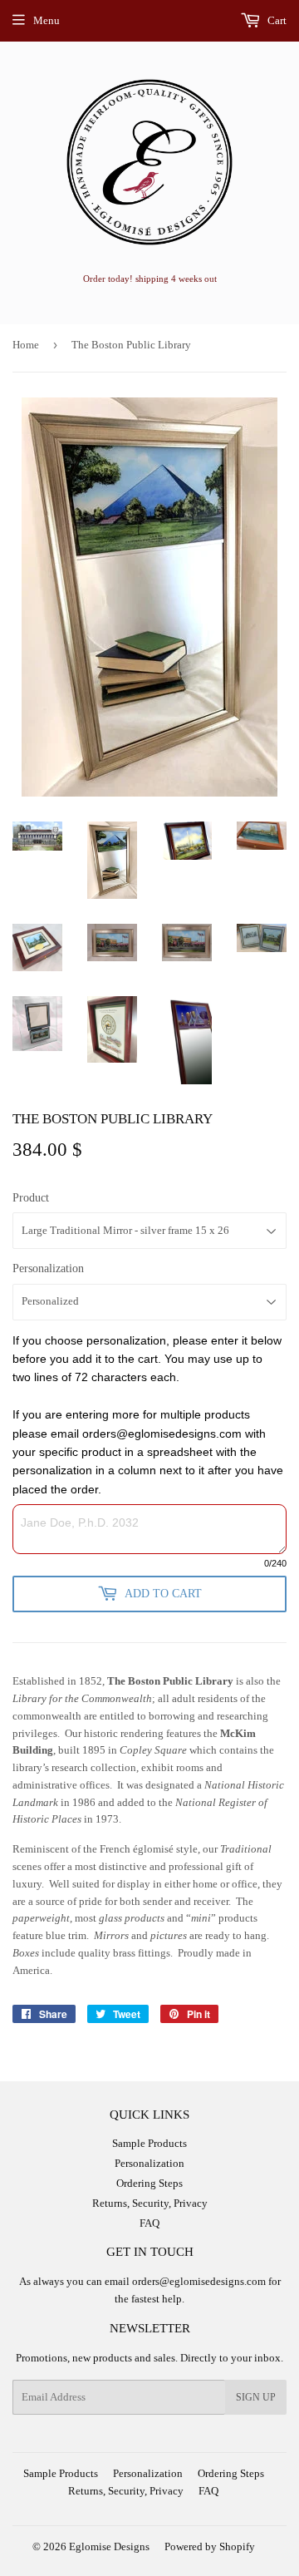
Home (26, 345)
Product (31, 1198)
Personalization (48, 1268)
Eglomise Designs (109, 2546)
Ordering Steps (149, 2183)
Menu (47, 20)
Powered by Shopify (210, 2546)
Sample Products (149, 2143)
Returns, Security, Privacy (150, 2203)
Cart (276, 20)
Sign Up (256, 2397)
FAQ (149, 2223)
